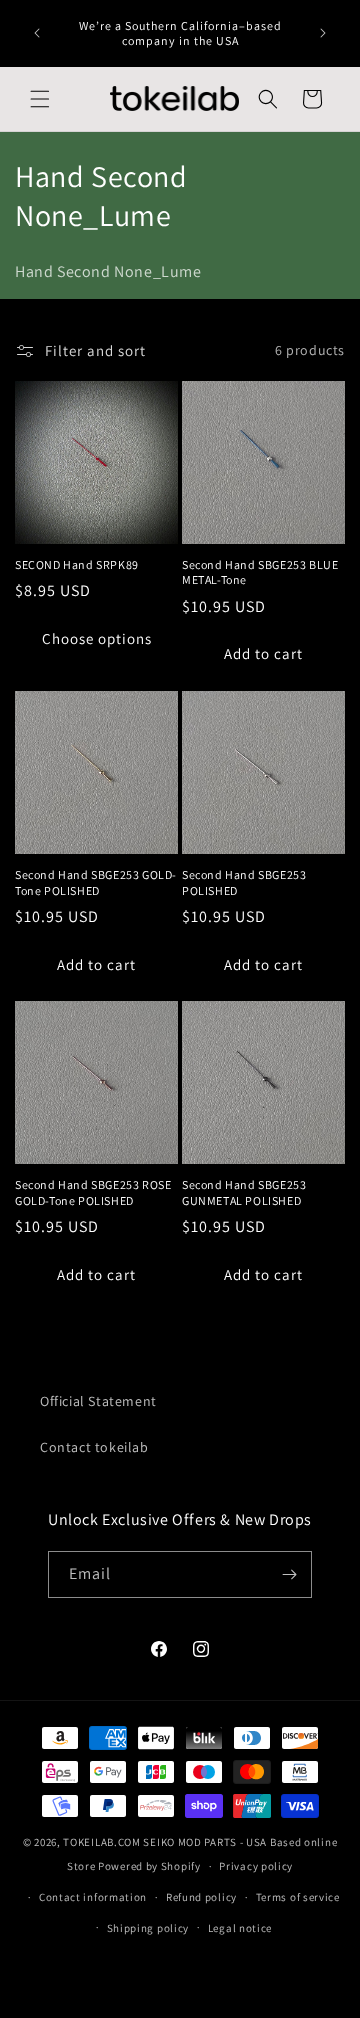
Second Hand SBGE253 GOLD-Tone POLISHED (96, 882)
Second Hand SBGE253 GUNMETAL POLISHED (244, 1192)
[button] (40, 99)
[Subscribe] (289, 1574)
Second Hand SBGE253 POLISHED (244, 882)
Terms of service (298, 1897)
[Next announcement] (323, 33)
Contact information (93, 1897)
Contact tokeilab (94, 1447)
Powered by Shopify (149, 1866)
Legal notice (240, 1928)
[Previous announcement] (37, 33)
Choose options (97, 638)
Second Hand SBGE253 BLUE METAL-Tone (260, 572)
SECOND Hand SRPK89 (77, 564)
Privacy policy (256, 1866)
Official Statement (98, 1401)
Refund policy (201, 1897)
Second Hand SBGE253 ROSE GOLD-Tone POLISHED (93, 1192)
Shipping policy (148, 1928)
